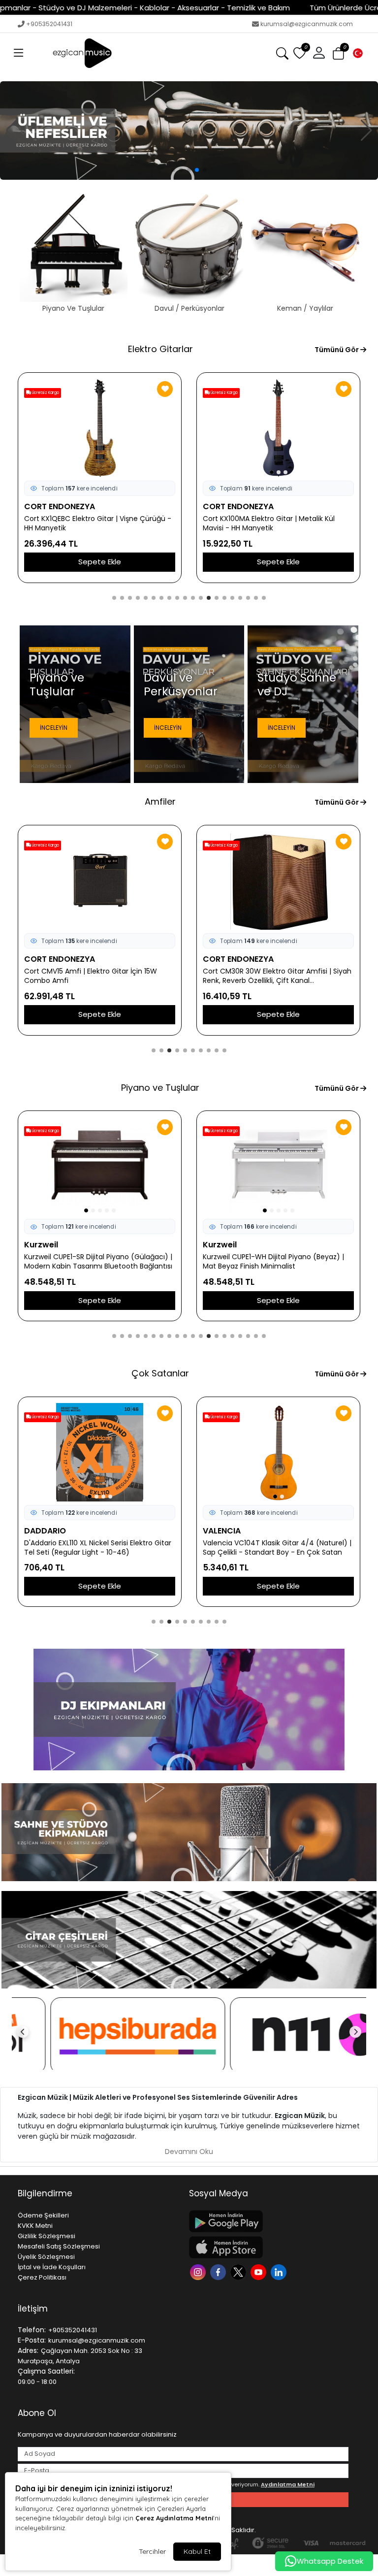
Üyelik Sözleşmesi (46, 2257)
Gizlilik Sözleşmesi (47, 2236)
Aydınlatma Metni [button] (288, 2484)
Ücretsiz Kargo (45, 393)
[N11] (99, 2036)
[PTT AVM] (279, 2036)
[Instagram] (199, 2271)
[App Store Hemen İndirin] (269, 2247)
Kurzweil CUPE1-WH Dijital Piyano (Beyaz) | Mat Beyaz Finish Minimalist (95, 1262)
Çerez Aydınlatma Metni (174, 2518)
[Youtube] (260, 2271)
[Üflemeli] (189, 130)
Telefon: (32, 2330)
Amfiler (160, 801)
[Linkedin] (280, 2271)
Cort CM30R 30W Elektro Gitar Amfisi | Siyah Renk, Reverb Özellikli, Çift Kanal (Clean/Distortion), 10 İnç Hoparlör (98, 976)
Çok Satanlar (160, 1373)
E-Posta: (32, 2340)
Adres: (28, 2350)
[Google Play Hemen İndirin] (269, 2221)
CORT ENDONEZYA (60, 506)
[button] (19, 53)
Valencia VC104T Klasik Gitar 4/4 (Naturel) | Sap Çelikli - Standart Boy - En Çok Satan (98, 1548)
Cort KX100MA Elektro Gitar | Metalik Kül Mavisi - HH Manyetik (90, 523)
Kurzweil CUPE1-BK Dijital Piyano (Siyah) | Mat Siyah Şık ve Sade (278, 1262)
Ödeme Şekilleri (43, 2215)
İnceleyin (54, 728)
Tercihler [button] (152, 2551)
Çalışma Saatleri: (46, 2371)
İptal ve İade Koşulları (52, 2267)
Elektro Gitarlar (160, 349)
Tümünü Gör (337, 350)
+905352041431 (49, 24)
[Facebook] (219, 2271)
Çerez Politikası (42, 2277)
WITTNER (220, 1531)
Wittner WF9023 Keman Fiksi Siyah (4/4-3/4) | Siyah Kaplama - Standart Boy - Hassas (272, 1548)
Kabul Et (197, 2551)
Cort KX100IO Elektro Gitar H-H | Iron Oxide (274, 519)
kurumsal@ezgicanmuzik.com (307, 24)
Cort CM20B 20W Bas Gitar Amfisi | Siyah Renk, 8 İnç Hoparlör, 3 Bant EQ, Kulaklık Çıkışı (278, 976)
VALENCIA (43, 1531)
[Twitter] (239, 2271)
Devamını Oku (189, 2152)
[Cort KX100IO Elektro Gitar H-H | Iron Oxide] (278, 428)
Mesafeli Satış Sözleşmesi (59, 2246)
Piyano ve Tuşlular (160, 1088)
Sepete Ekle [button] (100, 562)
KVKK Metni (35, 2226)
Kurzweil (41, 1245)
